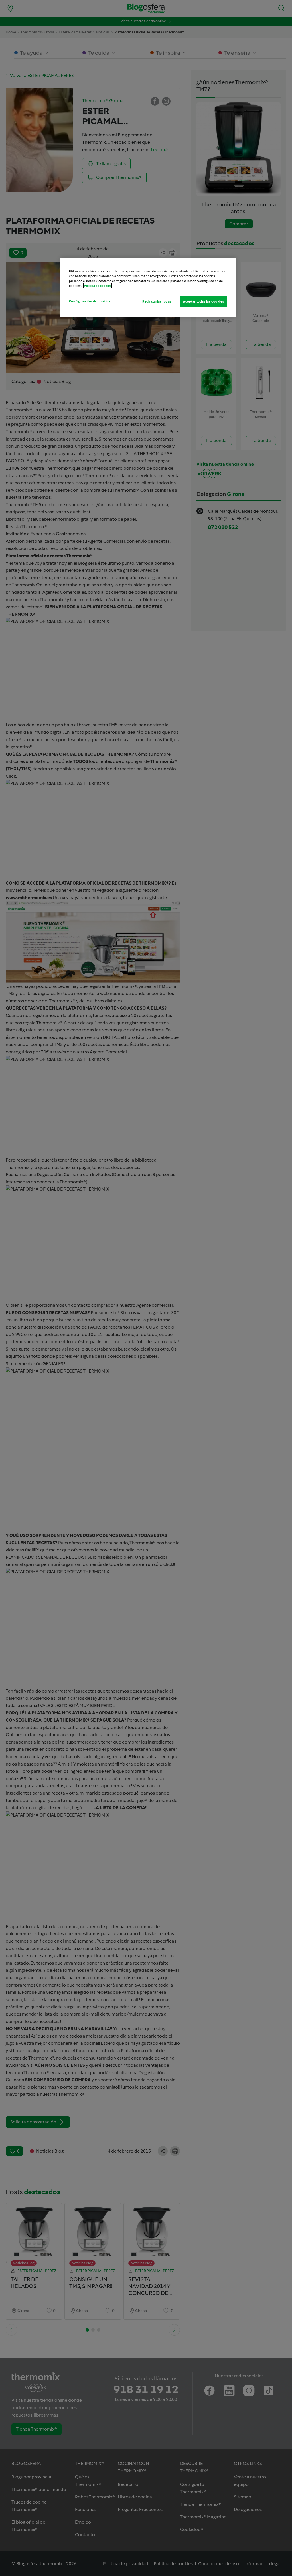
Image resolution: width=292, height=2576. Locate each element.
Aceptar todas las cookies (203, 301)
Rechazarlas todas (157, 301)
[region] (148, 287)
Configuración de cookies (90, 301)
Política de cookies (98, 286)
